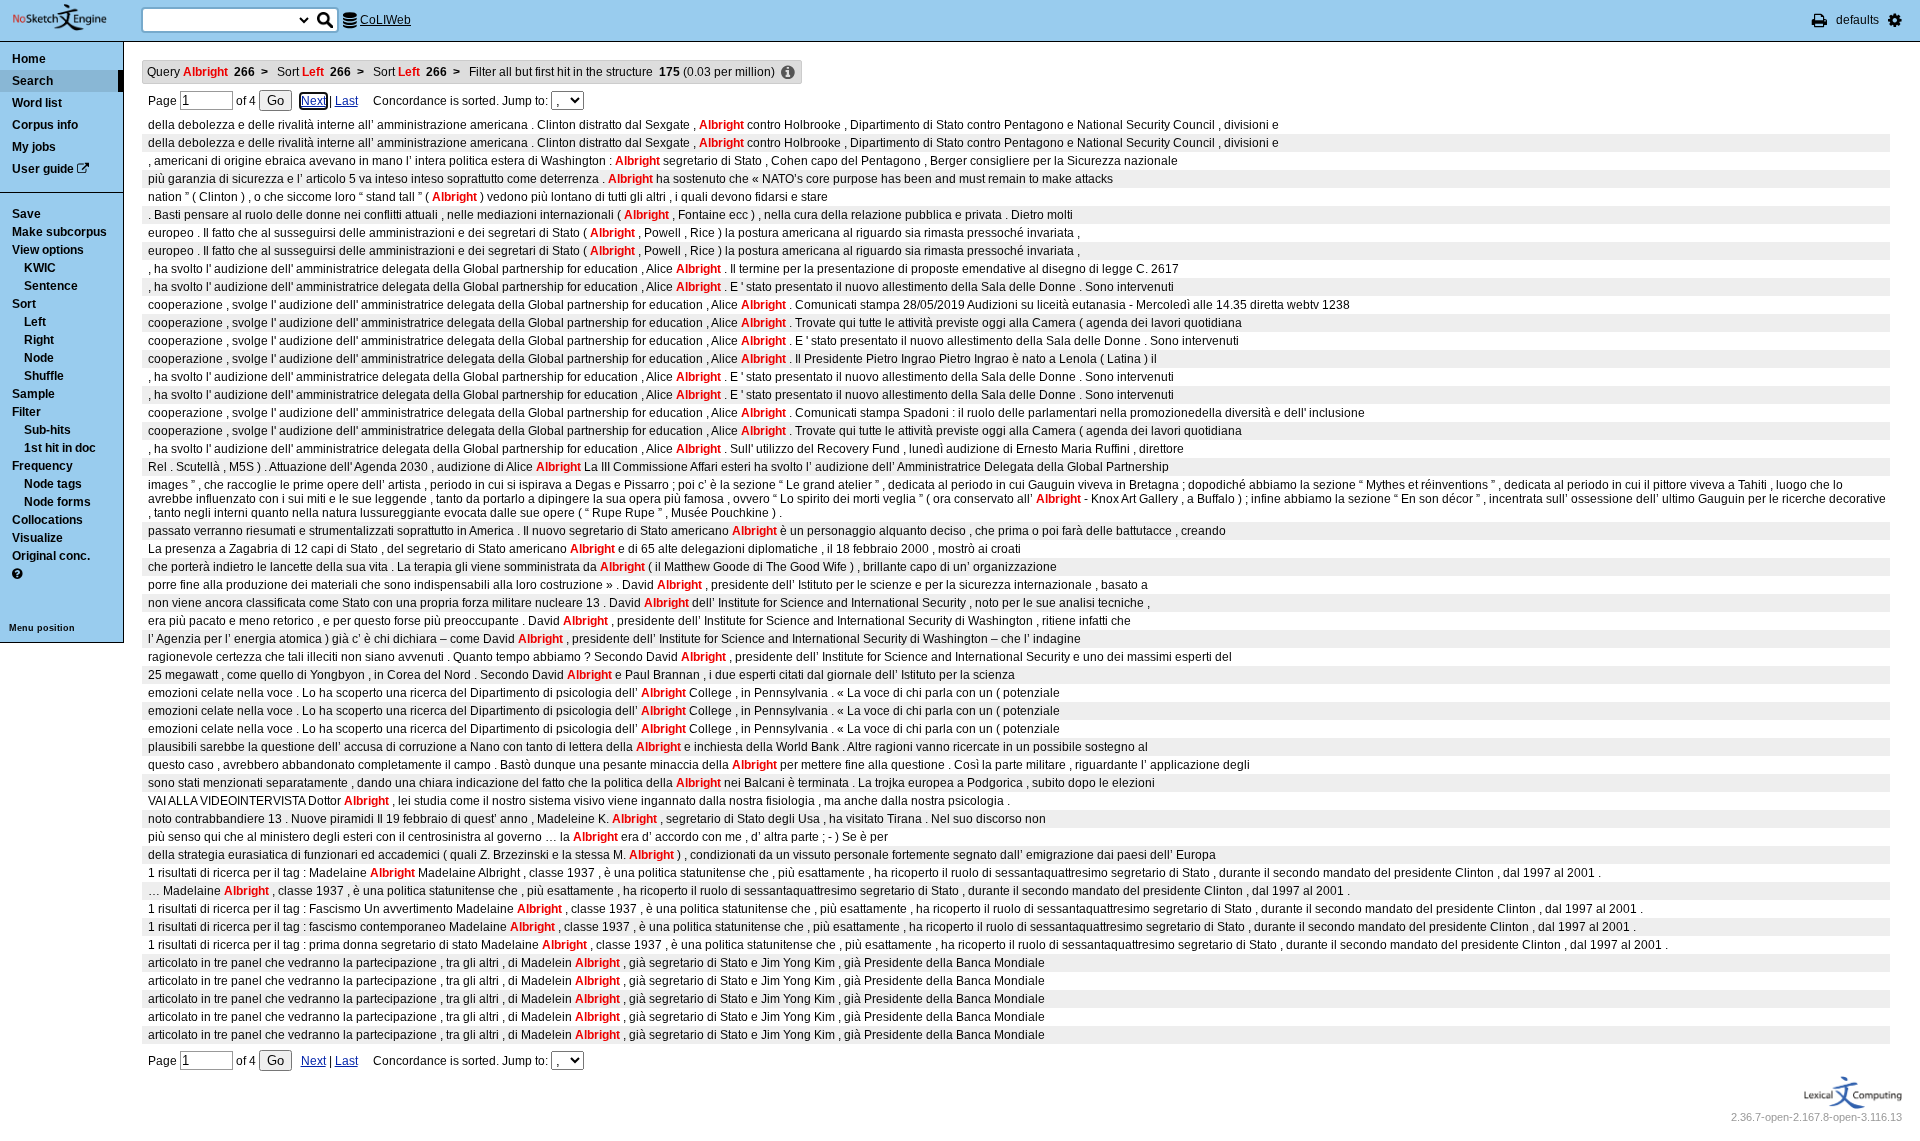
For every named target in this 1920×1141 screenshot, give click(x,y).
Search (32, 81)
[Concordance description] (788, 73)
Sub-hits (47, 430)
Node (39, 358)
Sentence (51, 286)
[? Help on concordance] (17, 574)
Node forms (57, 502)
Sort (24, 304)
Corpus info (45, 125)
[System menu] (1895, 20)
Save (26, 214)
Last (346, 101)
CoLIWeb (385, 20)
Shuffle (44, 376)
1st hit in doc (60, 448)
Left (35, 322)
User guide (43, 169)
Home (29, 59)
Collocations (47, 520)
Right (39, 340)
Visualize (37, 538)
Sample (33, 394)
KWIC (40, 268)
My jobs (34, 147)
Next (313, 101)
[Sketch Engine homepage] (74, 18)
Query (201, 72)
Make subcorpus (59, 232)
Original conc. (51, 556)
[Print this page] (1819, 20)
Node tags (53, 484)
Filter (26, 412)
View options (48, 250)
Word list (37, 103)
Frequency (42, 466)
